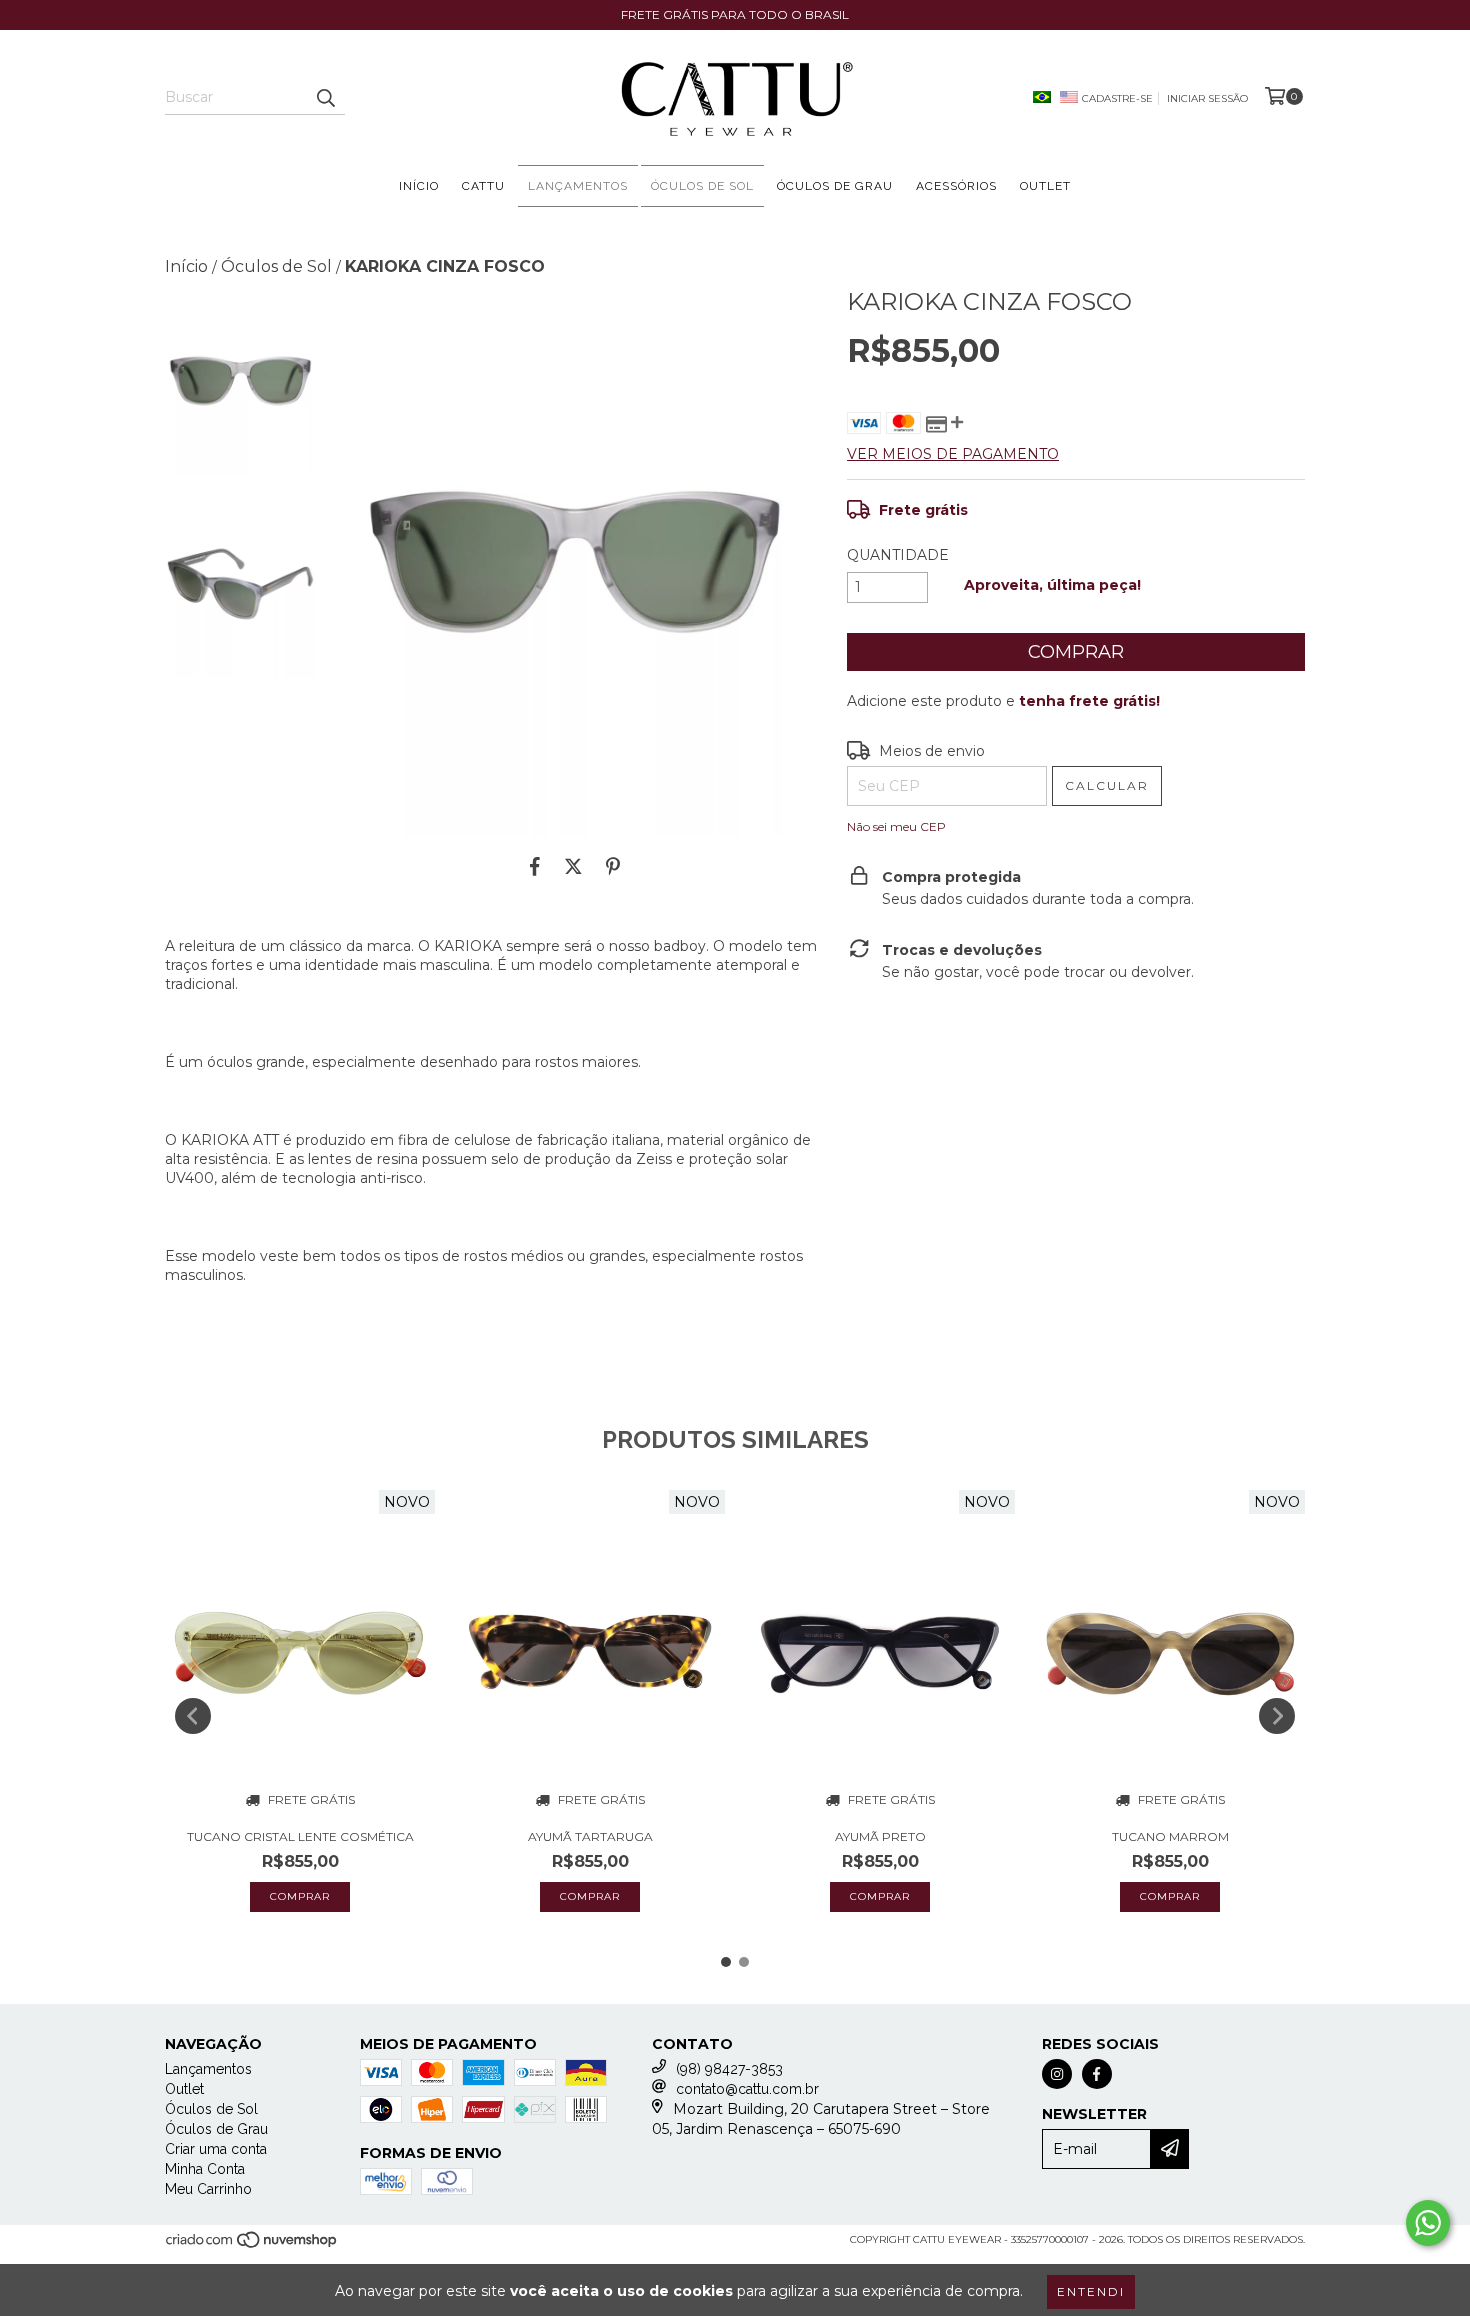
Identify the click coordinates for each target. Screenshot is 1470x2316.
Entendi (1091, 2291)
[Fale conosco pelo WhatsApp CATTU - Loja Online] (1428, 2223)
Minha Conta (205, 2169)
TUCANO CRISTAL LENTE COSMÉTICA (300, 1836)
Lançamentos (578, 186)
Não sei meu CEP (896, 826)
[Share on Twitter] (573, 867)
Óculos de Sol (702, 186)
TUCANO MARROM (1170, 1836)
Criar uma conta (216, 2149)
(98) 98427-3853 (729, 2069)
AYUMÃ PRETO (880, 1836)
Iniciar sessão (1207, 98)
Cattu (483, 186)
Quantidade (898, 555)
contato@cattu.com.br (747, 2089)
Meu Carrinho (208, 2189)
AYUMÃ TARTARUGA (590, 1836)
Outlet (1045, 186)
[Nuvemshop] (252, 2245)
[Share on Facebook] (535, 867)
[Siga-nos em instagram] (1057, 2074)
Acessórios (956, 186)
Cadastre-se (1117, 98)
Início (419, 186)
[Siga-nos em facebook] (1097, 2074)
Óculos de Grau (835, 186)
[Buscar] (325, 97)
